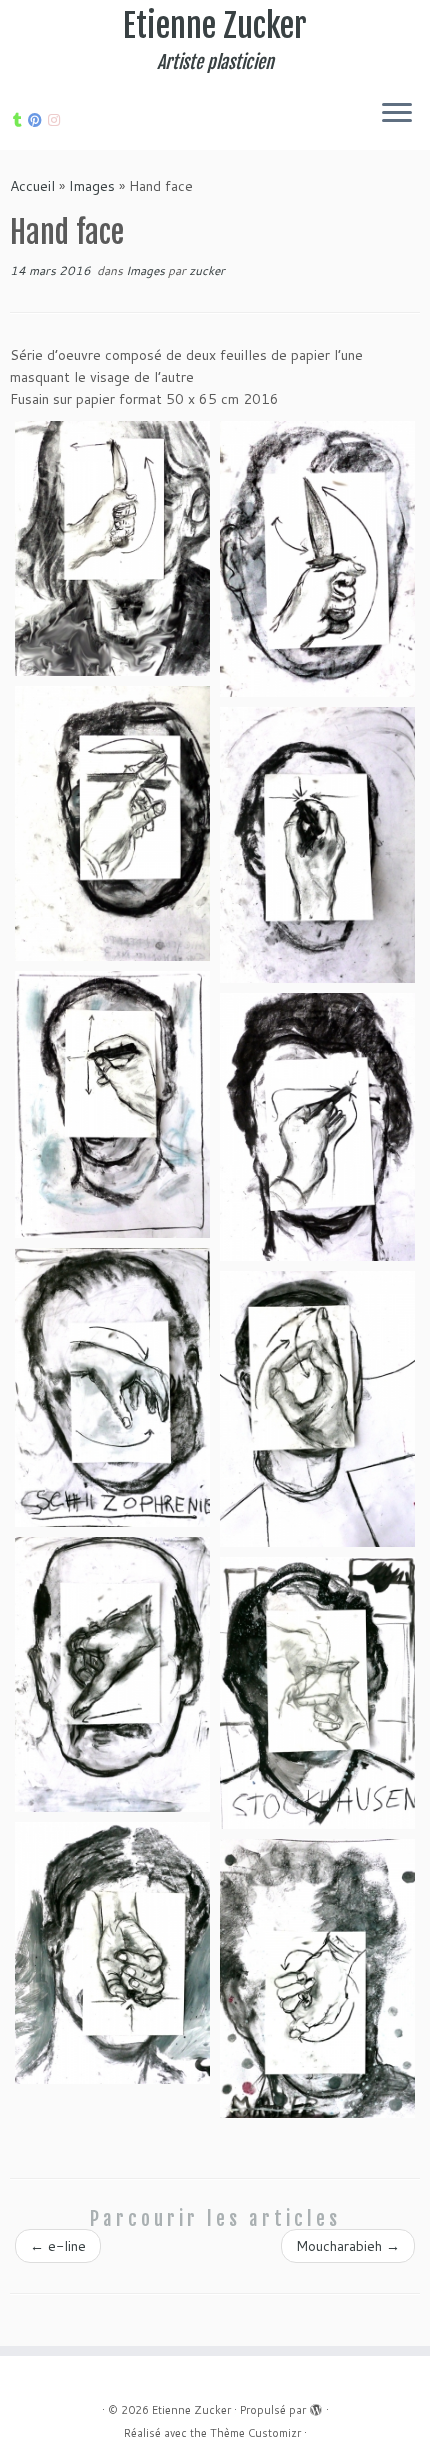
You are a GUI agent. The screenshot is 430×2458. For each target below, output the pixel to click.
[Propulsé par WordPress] (316, 2406)
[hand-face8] (112, 548)
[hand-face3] (317, 1409)
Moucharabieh (348, 2246)
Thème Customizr (255, 2433)
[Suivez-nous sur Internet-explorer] (57, 120)
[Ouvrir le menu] (397, 114)
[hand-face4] (112, 1675)
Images (92, 186)
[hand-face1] (317, 1127)
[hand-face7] (317, 1978)
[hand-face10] (112, 823)
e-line (58, 2246)
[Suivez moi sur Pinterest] (38, 120)
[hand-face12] (112, 1104)
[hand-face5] (317, 1693)
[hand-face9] (317, 559)
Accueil (32, 186)
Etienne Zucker (215, 26)
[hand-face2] (112, 1387)
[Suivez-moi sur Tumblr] (20, 120)
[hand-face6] (112, 1952)
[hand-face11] (317, 845)
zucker (207, 270)
